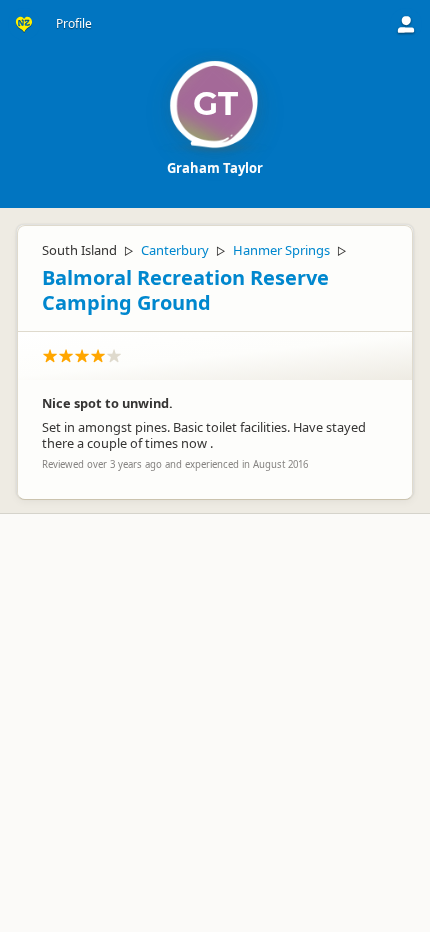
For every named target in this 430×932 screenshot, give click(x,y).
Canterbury (175, 250)
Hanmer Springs (281, 250)
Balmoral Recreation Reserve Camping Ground (185, 290)
